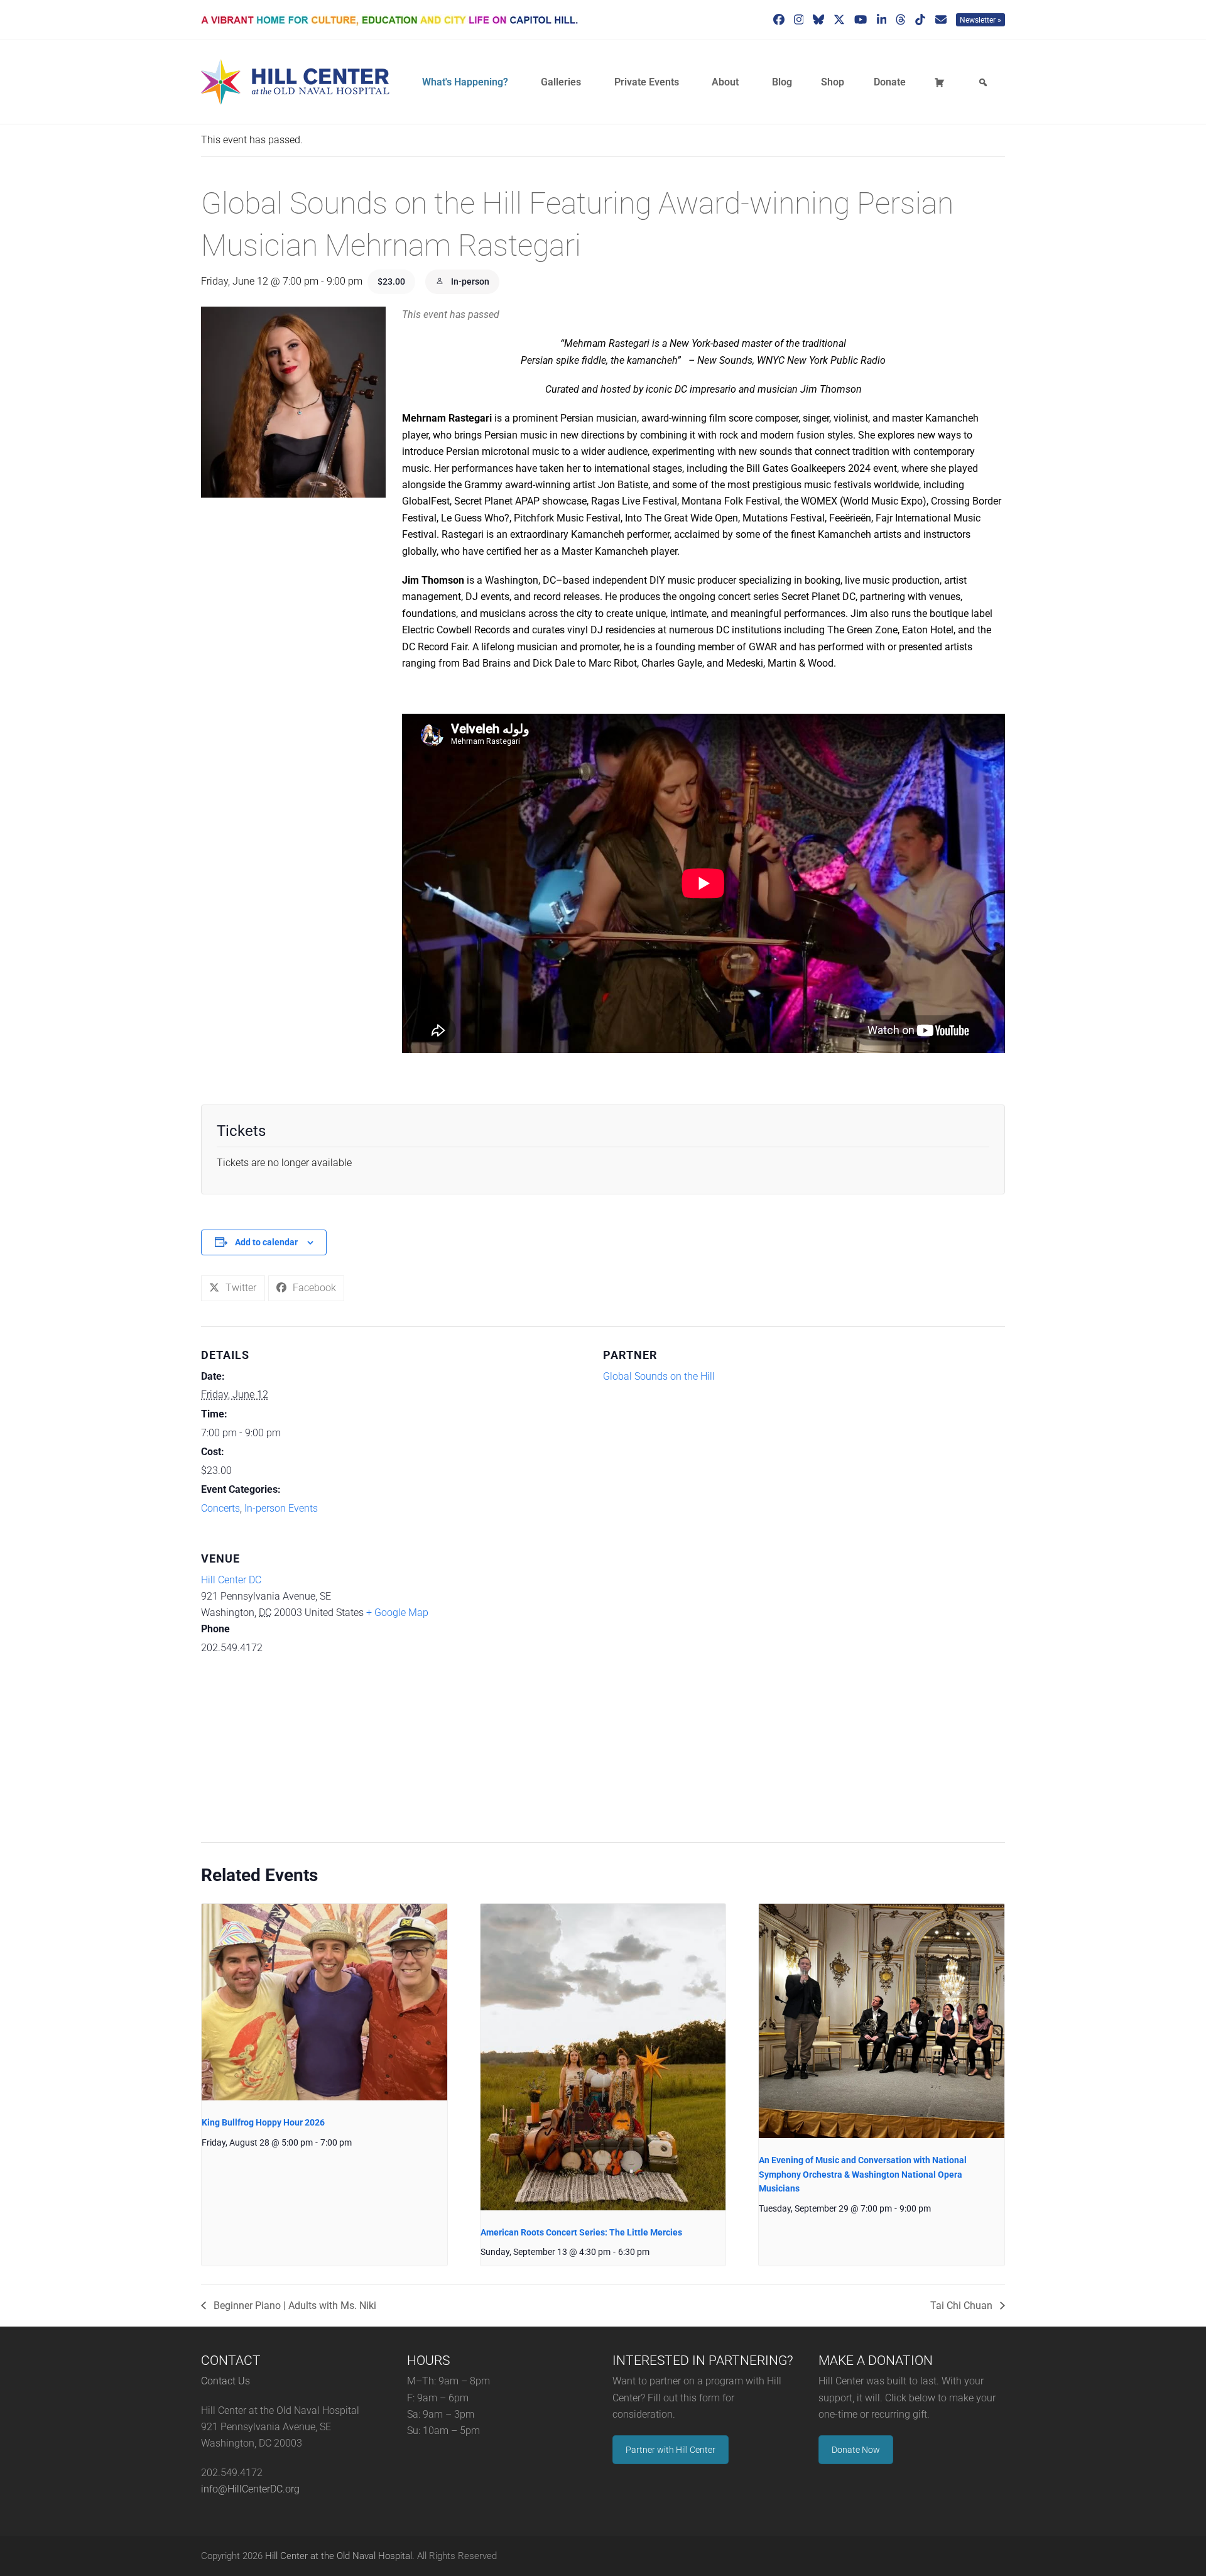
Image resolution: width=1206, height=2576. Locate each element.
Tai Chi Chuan (963, 2306)
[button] (233, 1288)
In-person (469, 281)
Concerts (220, 1508)
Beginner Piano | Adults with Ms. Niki (294, 2306)
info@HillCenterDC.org (250, 2489)
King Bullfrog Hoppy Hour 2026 (263, 2122)
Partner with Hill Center (671, 2450)
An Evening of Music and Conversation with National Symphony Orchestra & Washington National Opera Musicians (863, 2174)
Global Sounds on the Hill (659, 1376)
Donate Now (856, 2450)
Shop (833, 82)
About (725, 82)
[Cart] (942, 82)
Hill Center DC (231, 1580)
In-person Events (281, 1508)
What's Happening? (465, 82)
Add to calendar (266, 1242)
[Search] (985, 82)
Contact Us (225, 2381)
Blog (782, 82)
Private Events (647, 82)
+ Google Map (397, 1613)
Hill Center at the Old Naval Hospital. (340, 2556)
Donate (890, 82)
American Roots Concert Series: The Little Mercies (581, 2232)
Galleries (561, 82)
